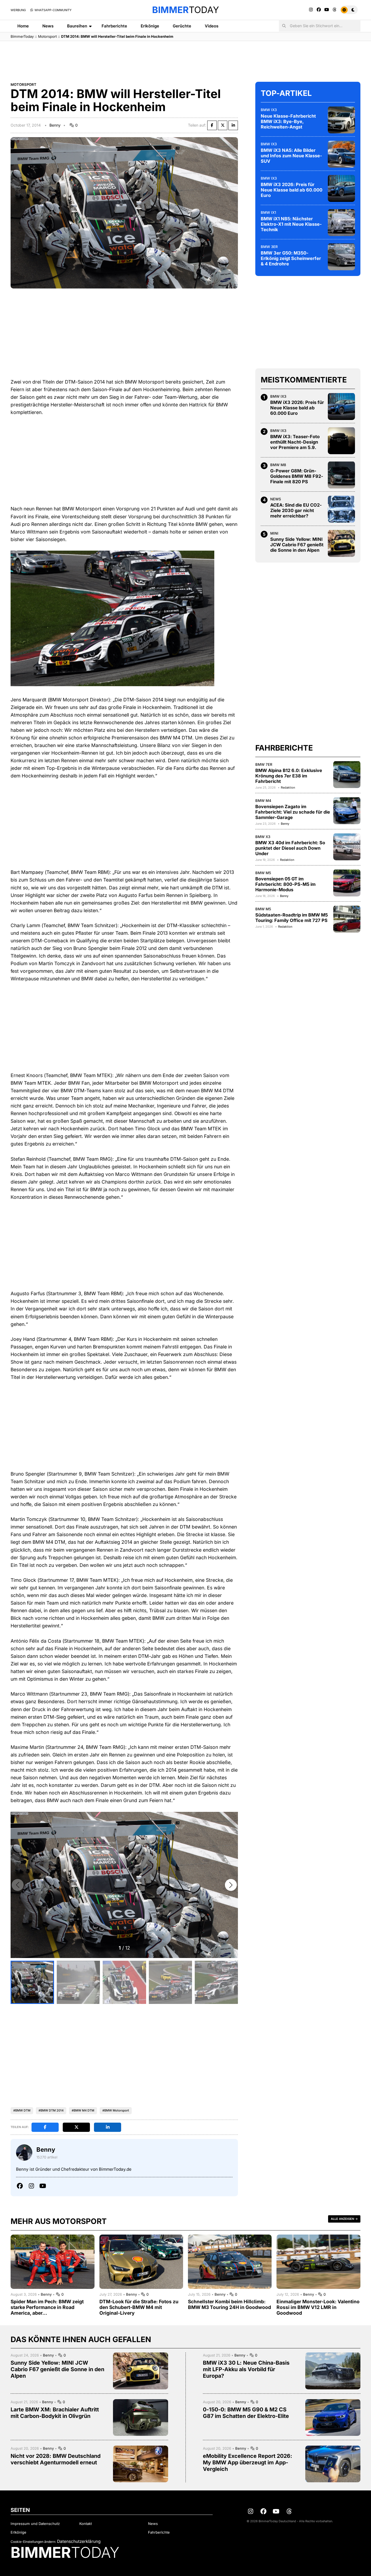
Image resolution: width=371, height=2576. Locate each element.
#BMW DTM (22, 2110)
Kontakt (86, 2524)
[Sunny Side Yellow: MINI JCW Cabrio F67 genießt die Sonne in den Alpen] (341, 543)
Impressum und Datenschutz (35, 2524)
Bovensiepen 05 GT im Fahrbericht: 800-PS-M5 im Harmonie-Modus (285, 884)
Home (23, 26)
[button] (231, 1885)
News (48, 26)
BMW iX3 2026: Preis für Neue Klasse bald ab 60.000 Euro (292, 190)
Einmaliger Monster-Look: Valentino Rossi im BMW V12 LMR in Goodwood (318, 2307)
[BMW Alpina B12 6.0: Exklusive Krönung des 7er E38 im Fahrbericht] (347, 774)
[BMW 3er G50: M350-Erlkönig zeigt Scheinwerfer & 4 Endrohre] (341, 257)
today (185, 10)
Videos (212, 26)
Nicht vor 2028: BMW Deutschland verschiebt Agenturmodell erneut (56, 2459)
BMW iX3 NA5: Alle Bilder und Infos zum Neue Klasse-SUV (291, 155)
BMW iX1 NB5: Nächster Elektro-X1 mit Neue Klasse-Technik (291, 224)
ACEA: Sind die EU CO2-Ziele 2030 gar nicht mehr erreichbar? (296, 510)
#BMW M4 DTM (83, 2110)
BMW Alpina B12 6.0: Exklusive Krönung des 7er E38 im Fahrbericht (289, 776)
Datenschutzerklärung (79, 2541)
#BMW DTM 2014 (51, 2110)
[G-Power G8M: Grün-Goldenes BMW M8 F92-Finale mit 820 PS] (341, 475)
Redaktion (288, 787)
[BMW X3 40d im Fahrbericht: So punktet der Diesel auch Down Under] (347, 847)
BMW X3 (263, 836)
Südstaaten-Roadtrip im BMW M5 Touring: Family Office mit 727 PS (292, 918)
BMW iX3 (269, 109)
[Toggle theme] (349, 10)
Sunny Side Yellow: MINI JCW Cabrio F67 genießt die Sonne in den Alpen (297, 545)
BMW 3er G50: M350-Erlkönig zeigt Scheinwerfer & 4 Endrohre (291, 258)
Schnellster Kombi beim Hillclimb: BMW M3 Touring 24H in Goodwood (229, 2304)
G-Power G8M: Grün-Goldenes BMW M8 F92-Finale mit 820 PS (297, 476)
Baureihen (77, 26)
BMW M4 (263, 800)
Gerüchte (182, 26)
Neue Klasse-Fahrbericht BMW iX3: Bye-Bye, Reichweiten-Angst (288, 121)
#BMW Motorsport (116, 2110)
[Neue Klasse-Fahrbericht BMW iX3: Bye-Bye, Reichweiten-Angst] (341, 120)
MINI (274, 533)
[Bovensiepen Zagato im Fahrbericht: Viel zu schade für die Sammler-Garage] (347, 811)
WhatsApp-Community (53, 10)
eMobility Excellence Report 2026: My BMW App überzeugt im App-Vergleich (248, 2462)
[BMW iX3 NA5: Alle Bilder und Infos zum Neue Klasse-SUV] (341, 154)
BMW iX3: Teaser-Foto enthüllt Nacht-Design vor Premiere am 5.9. (295, 442)
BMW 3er (269, 246)
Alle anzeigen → (344, 2219)
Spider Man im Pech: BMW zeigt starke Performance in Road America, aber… (47, 2307)
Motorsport (47, 36)
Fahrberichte (114, 26)
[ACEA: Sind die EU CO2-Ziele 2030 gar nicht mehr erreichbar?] (341, 509)
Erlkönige (150, 26)
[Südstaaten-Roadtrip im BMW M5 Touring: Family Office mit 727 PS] (347, 919)
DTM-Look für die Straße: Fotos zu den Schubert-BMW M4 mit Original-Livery (139, 2307)
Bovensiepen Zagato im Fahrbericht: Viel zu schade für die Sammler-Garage (293, 812)
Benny (55, 125)
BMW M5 (263, 873)
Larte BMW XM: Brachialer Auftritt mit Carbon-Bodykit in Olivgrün (55, 2413)
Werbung (18, 10)
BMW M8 (278, 465)
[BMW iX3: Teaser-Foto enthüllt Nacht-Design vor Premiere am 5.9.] (341, 441)
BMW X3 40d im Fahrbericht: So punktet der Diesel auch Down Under (290, 848)
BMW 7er (264, 764)
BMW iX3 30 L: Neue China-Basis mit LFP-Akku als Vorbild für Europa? (246, 2369)
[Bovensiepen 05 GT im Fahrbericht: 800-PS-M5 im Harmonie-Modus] (347, 883)
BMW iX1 (268, 212)
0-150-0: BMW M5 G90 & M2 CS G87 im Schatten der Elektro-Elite (246, 2413)
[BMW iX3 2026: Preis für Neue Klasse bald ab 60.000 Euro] (341, 188)
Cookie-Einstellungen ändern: (33, 2542)
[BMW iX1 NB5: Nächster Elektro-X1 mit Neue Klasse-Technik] (341, 222)
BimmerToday (22, 36)
